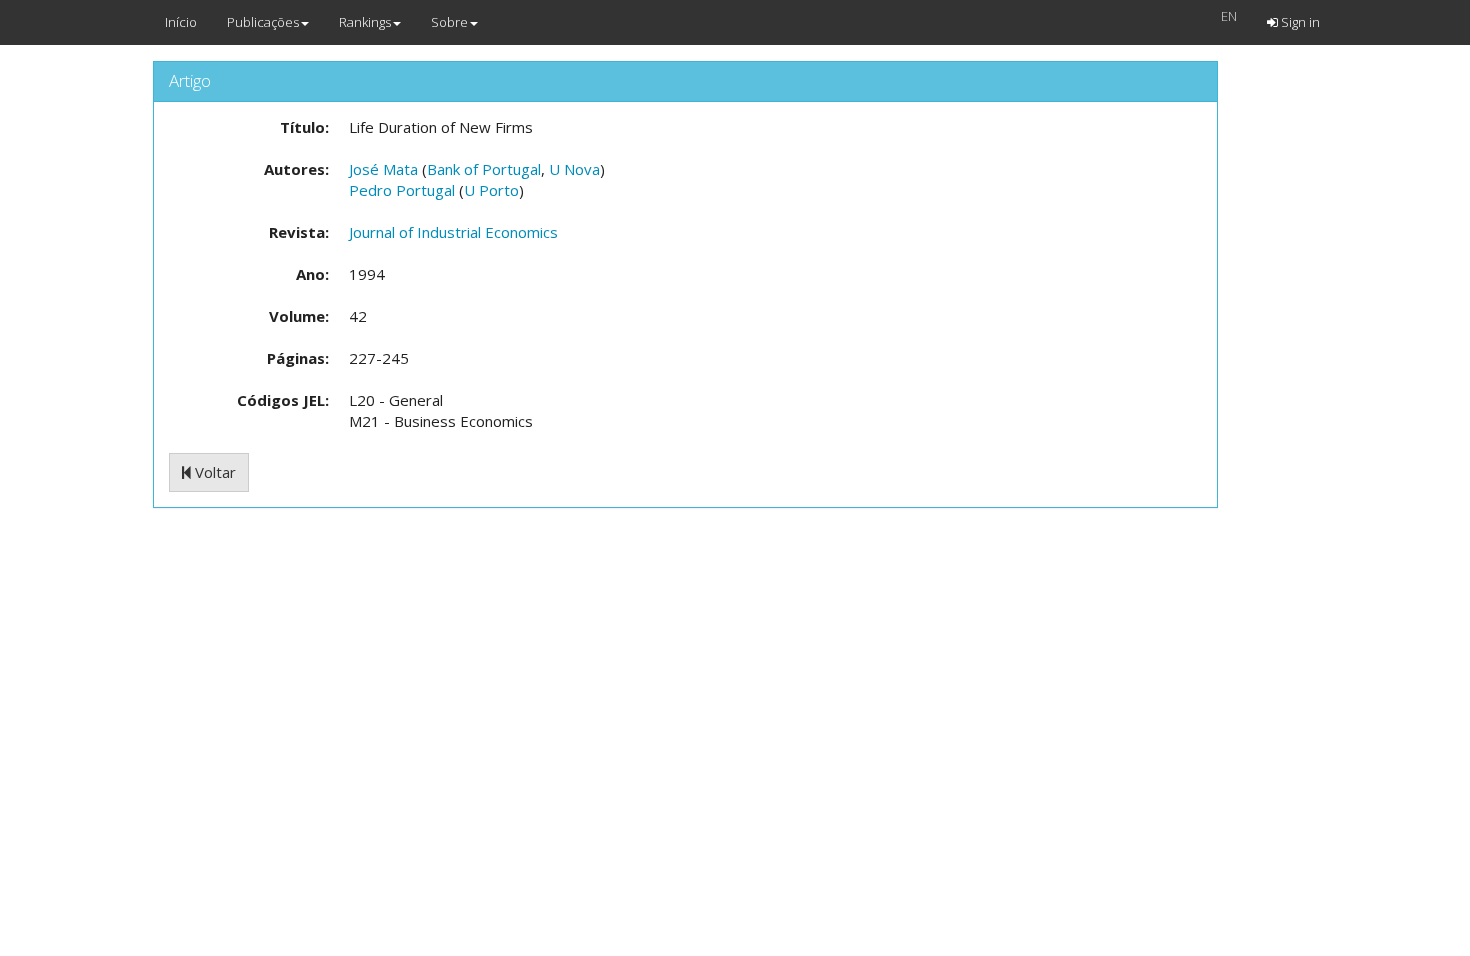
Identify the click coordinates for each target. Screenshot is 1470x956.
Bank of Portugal (484, 169)
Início (181, 22)
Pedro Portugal (402, 190)
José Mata (383, 169)
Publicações (263, 22)
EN (1229, 16)
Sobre (449, 22)
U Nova (574, 169)
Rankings (365, 22)
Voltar (213, 472)
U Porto (491, 190)
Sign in (1299, 22)
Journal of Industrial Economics (453, 232)
